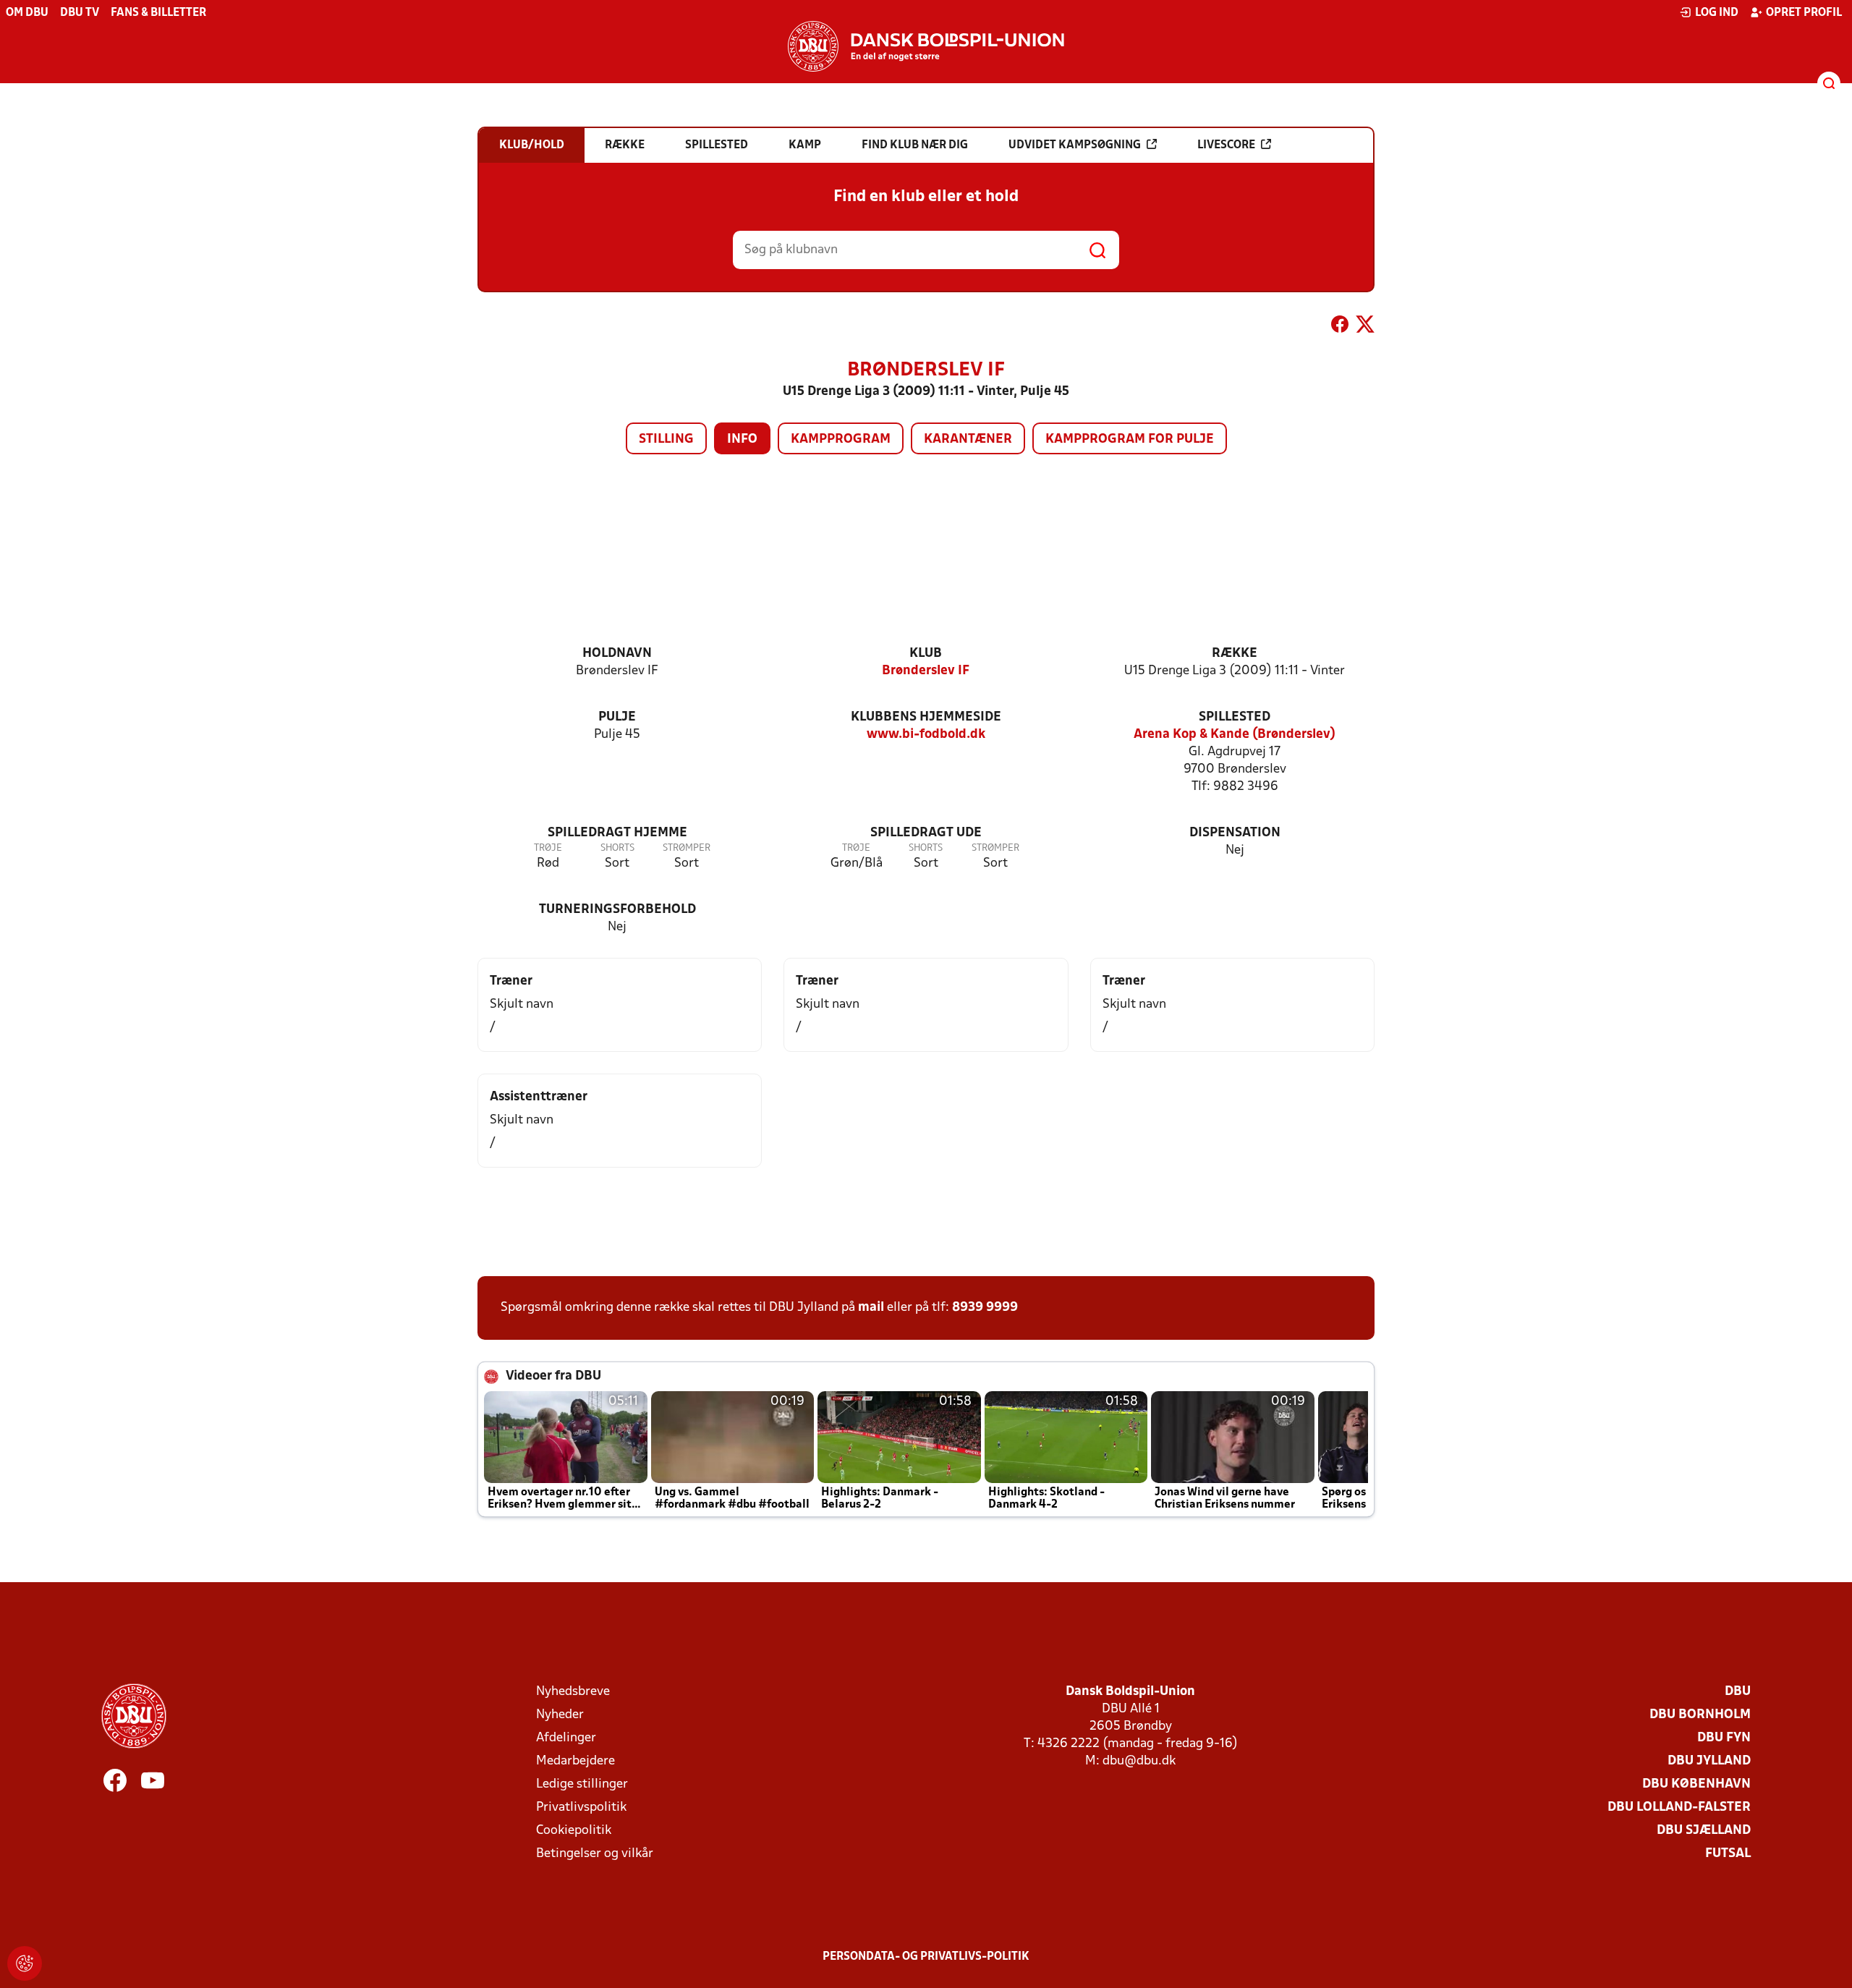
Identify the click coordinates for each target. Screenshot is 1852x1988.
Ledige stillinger (582, 1784)
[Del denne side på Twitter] (1365, 327)
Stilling (666, 439)
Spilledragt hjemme (617, 833)
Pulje (617, 717)
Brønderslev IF (926, 671)
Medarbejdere (575, 1761)
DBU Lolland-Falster (1679, 1808)
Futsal (1728, 1854)
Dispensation (1235, 833)
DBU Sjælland (1704, 1831)
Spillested (1235, 717)
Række (1235, 654)
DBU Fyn (1724, 1738)
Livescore (1226, 145)
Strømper (687, 848)
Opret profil (1804, 13)
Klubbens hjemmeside (926, 717)
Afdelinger (566, 1738)
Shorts (617, 848)
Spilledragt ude (926, 833)
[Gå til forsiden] (926, 46)
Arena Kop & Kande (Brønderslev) (1235, 735)
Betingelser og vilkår (595, 1854)
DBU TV (80, 13)
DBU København (1696, 1784)
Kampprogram (841, 439)
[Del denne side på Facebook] (1340, 327)
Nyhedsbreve (573, 1692)
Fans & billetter (158, 13)
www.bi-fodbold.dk (926, 735)
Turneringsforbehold (617, 910)
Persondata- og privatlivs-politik (926, 1957)
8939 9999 (985, 1308)
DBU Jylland (1709, 1761)
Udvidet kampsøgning (1075, 145)
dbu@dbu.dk (1139, 1761)
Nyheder (560, 1715)
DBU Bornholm (1700, 1715)
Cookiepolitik (574, 1831)
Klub (926, 654)
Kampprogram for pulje (1130, 439)
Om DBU (27, 13)
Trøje (548, 848)
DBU (1738, 1692)
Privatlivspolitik (581, 1808)
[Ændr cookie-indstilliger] (25, 1963)
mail (871, 1308)
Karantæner (968, 439)
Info (742, 439)
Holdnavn (617, 654)
